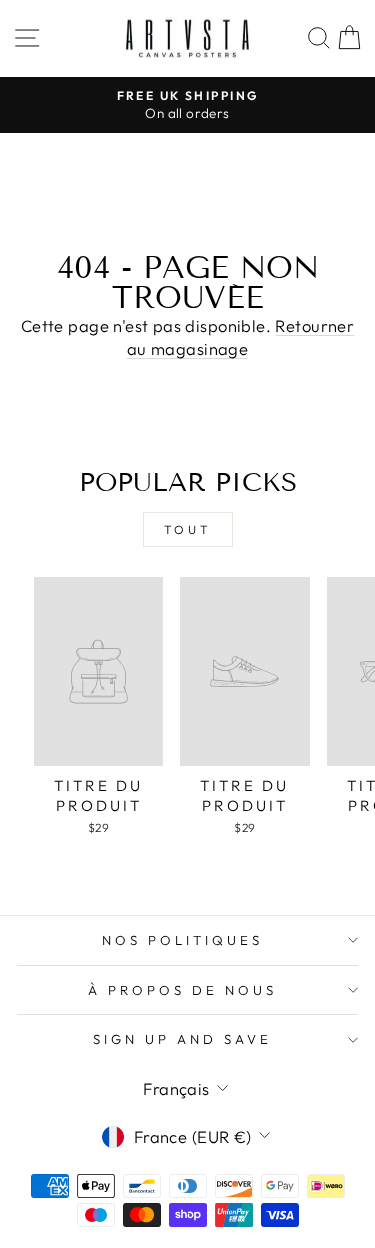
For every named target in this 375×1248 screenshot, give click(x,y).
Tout (187, 529)
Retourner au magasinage (240, 337)
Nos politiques (182, 940)
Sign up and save (182, 1039)
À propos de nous (182, 990)
